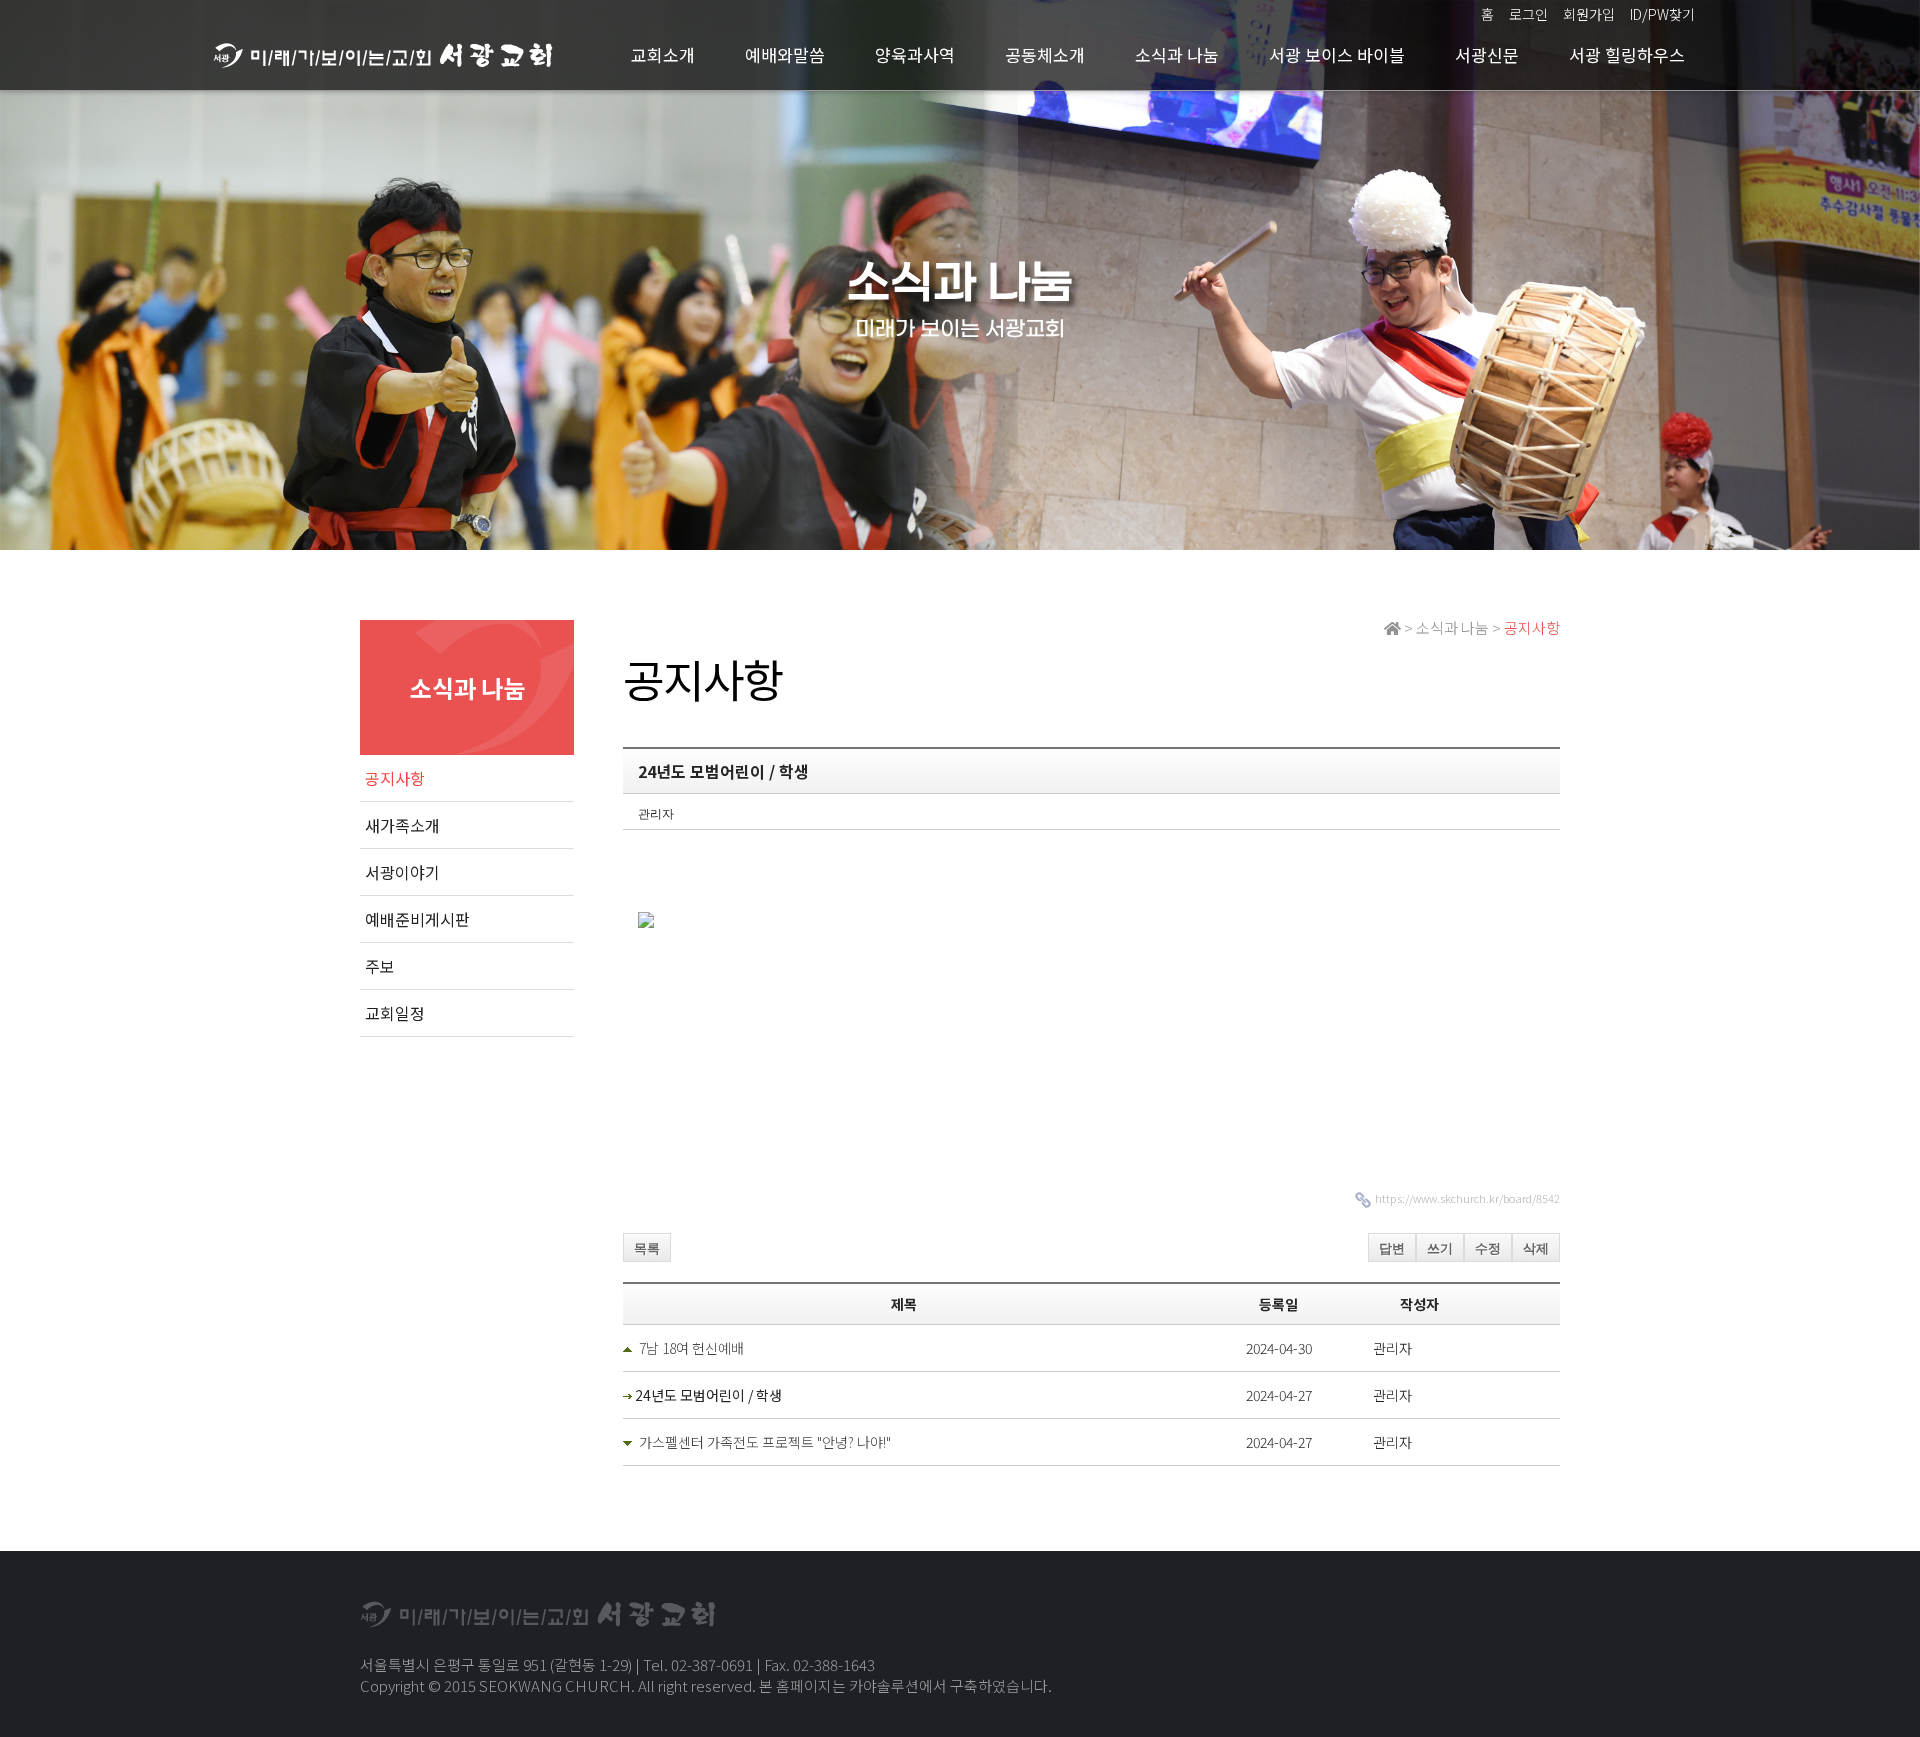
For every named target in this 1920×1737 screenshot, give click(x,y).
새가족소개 (402, 825)
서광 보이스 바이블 (1337, 54)
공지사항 (395, 778)
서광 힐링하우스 (1627, 54)
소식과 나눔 (1177, 54)
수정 (1488, 1248)
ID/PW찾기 (1662, 14)
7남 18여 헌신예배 (691, 1348)
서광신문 (1487, 54)
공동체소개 (1045, 54)
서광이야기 (402, 872)
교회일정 (395, 1013)
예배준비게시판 (417, 919)
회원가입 (1589, 14)
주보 (380, 966)
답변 (1392, 1248)
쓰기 (1440, 1248)
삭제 (1536, 1248)
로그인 (1528, 14)
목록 (647, 1248)
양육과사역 (915, 54)
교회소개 (663, 54)
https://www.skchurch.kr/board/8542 (1467, 1198)
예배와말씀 (785, 54)
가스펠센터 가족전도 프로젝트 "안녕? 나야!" (765, 1442)
